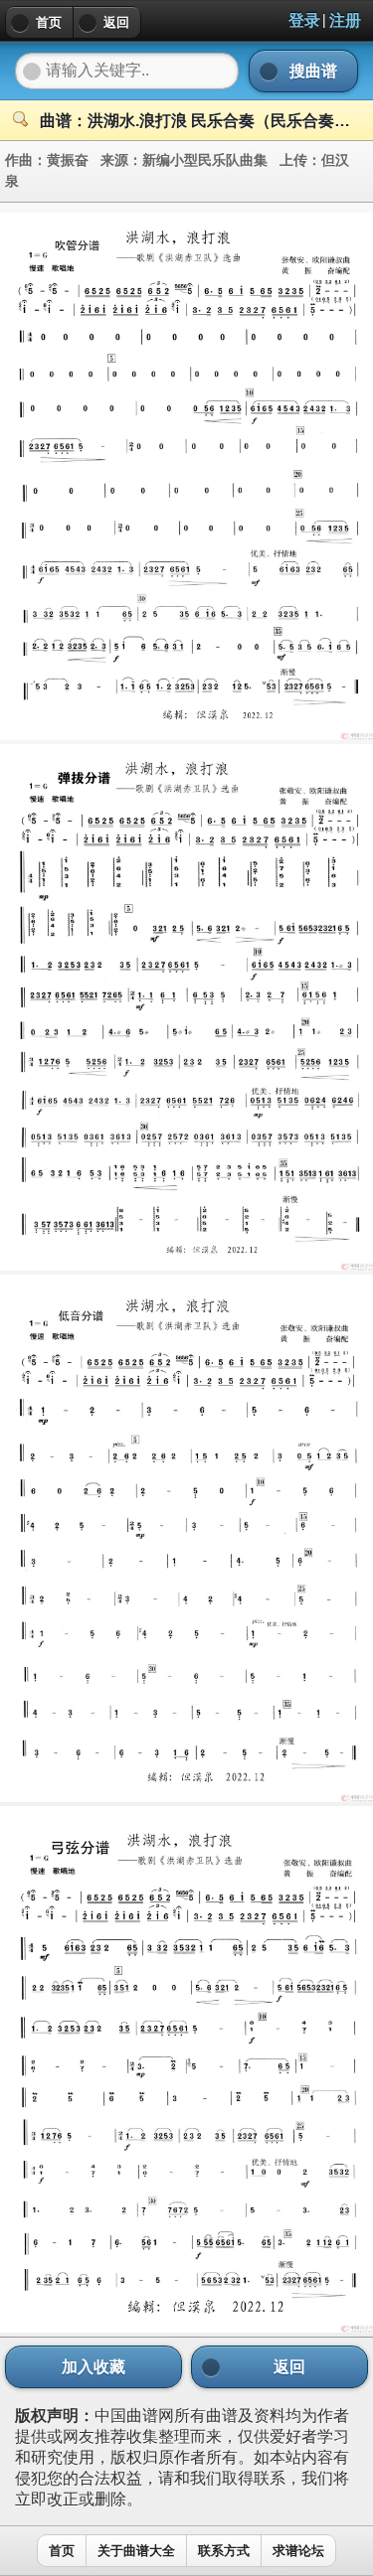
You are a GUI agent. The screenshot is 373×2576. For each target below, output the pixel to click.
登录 (304, 20)
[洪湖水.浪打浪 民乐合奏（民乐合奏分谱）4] (186, 2327)
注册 (345, 20)
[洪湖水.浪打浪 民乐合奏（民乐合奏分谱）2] (186, 1265)
